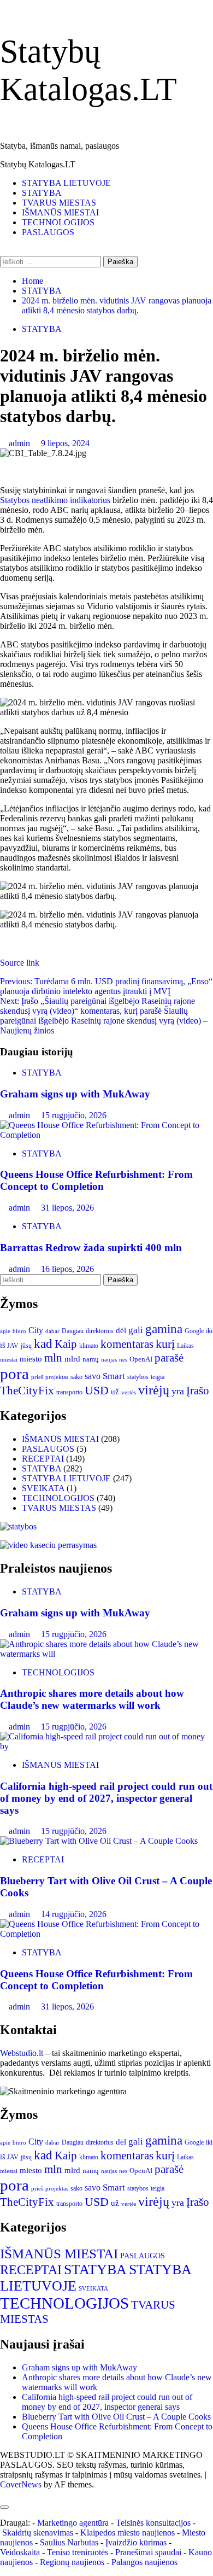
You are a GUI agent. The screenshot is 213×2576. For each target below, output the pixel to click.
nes (123, 1360)
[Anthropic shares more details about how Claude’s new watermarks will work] (106, 1654)
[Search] (3, 251)
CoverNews (21, 2484)
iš (2, 1345)
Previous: (106, 986)
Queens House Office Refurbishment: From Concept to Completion (96, 1180)
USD (97, 1391)
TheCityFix (27, 1391)
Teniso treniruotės (78, 2552)
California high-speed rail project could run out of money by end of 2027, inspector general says (106, 1798)
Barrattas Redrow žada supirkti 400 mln (91, 1248)
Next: (104, 1016)
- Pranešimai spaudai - (149, 2552)
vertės (129, 1392)
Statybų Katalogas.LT (38, 164)
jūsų (26, 1346)
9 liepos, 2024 (65, 443)
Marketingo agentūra (73, 2523)
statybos (138, 1377)
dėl (121, 1330)
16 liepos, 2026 (67, 1269)
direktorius (100, 1331)
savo (93, 1376)
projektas (57, 1377)
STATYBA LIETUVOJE (66, 183)
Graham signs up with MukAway (75, 1094)
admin (20, 443)
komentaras (127, 1344)
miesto (31, 1359)
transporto (69, 1392)
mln (53, 1358)
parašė (169, 1358)
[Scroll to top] (3, 2494)
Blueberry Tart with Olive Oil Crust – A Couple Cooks (116, 2417)
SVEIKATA (43, 1488)
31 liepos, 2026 (67, 1208)
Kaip (66, 1344)
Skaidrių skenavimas (38, 2533)
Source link (20, 963)
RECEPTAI (43, 1459)
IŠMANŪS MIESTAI (60, 212)
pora (14, 1374)
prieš (37, 1377)
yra (178, 1391)
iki (209, 1331)
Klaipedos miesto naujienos (128, 2533)
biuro (19, 1331)
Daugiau (73, 1331)
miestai (9, 1359)
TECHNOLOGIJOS (58, 222)
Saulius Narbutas (69, 2542)
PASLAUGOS (48, 232)
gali (136, 1330)
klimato (89, 1346)
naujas (109, 1360)
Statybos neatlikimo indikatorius (55, 500)
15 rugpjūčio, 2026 (74, 1115)
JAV (13, 1346)
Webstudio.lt (22, 2053)
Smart (114, 1376)
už (115, 1392)
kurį (165, 1344)
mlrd (72, 1359)
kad (43, 1344)
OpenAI (141, 1359)
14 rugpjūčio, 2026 (74, 1914)
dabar (52, 1331)
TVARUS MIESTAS (59, 203)
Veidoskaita (20, 2552)
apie (5, 1331)
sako (76, 1377)
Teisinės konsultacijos (153, 2523)
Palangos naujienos (144, 2562)
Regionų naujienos (72, 2562)
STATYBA (42, 193)
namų (91, 1359)
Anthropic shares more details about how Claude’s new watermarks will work (92, 1699)
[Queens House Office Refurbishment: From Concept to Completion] (106, 1135)
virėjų (154, 1390)
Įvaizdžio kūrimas (136, 2542)
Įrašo (198, 1391)
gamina (164, 1329)
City (36, 1330)
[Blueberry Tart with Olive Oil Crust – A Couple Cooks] (99, 1841)
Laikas (185, 1346)
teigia (158, 1377)
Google (194, 1331)
